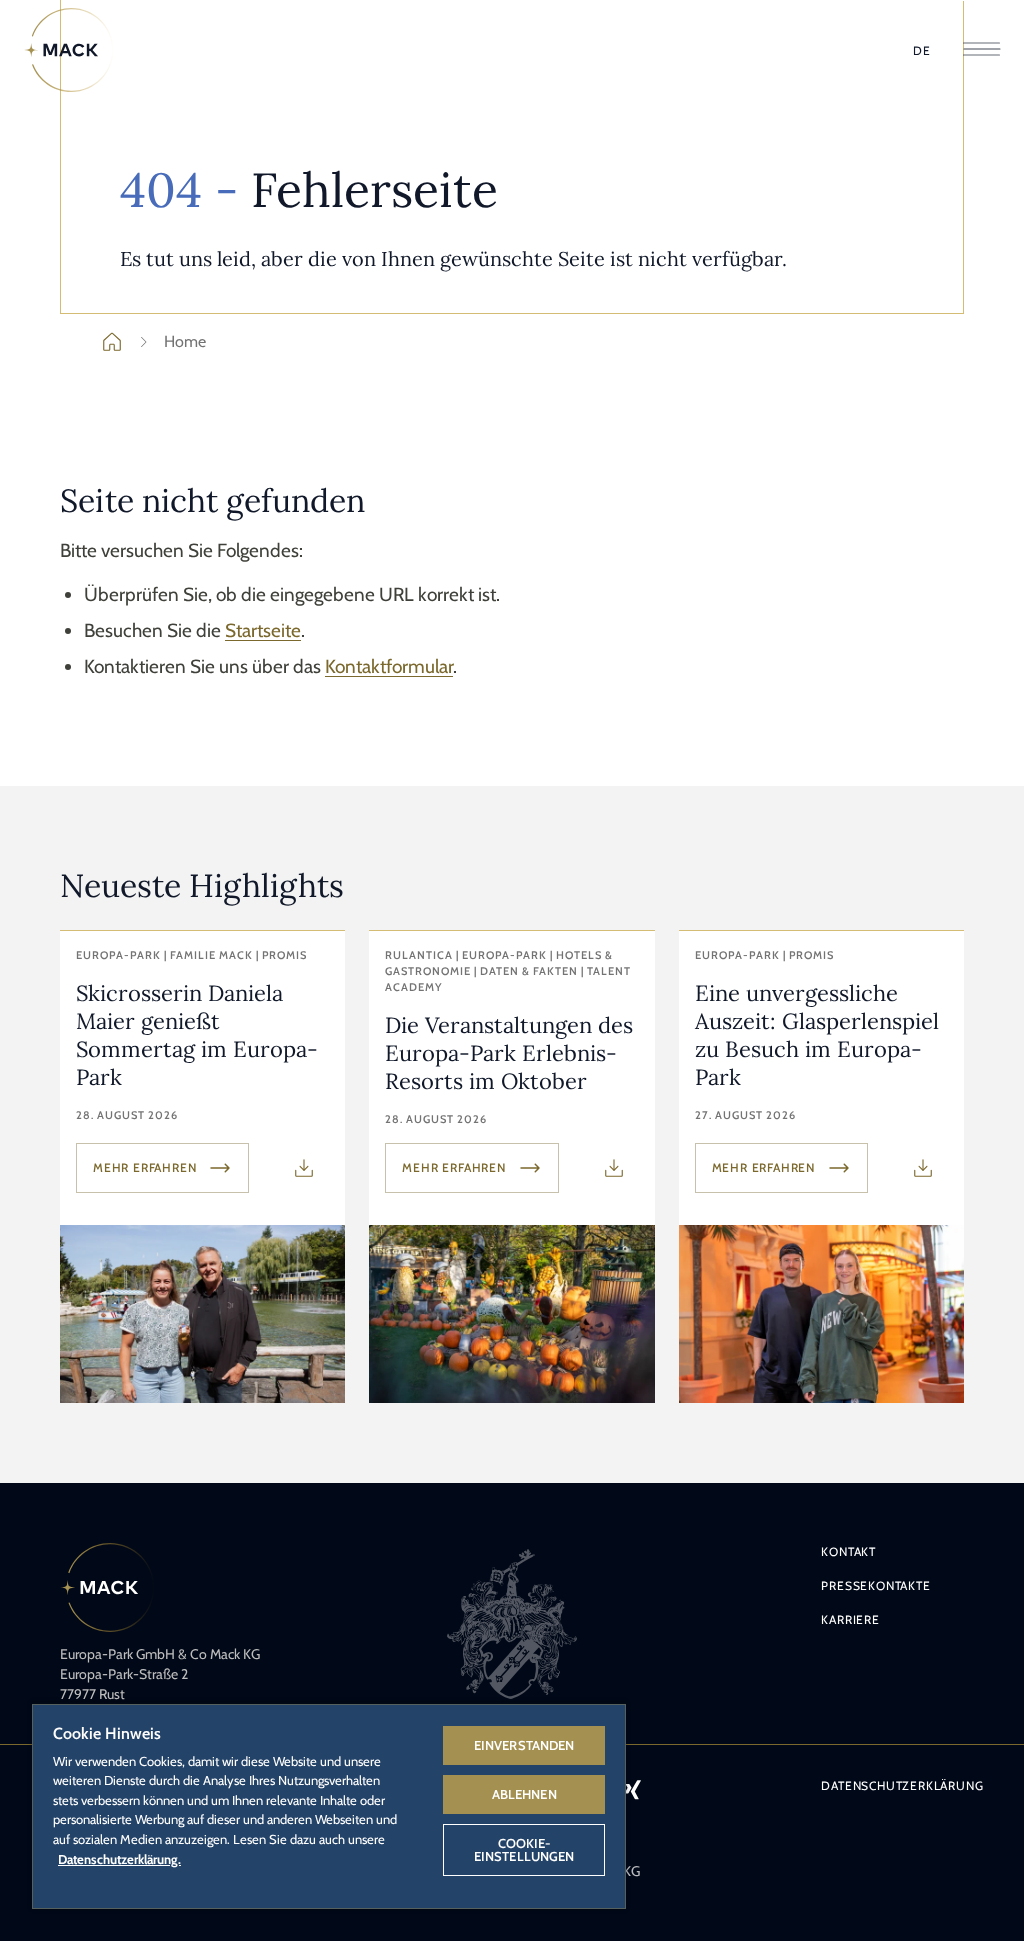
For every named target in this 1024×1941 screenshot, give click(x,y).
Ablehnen (524, 1794)
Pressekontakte (875, 1585)
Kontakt (848, 1551)
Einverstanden (524, 1745)
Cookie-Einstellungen (524, 1849)
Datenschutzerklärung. (119, 1859)
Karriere (850, 1619)
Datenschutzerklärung (902, 1785)
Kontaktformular (389, 666)
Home (185, 341)
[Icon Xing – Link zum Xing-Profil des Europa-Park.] (632, 1789)
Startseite (263, 630)
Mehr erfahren (144, 1167)
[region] (329, 1805)
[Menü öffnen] (981, 50)
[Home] (69, 50)
